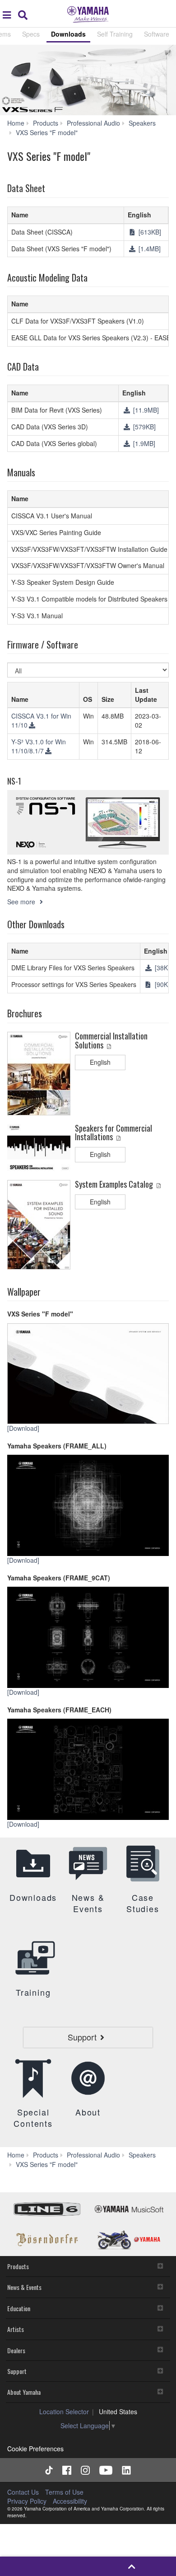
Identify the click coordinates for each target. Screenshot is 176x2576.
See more (22, 902)
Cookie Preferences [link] (35, 2449)
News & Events (24, 2287)
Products (18, 2266)
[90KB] (163, 984)
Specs (31, 34)
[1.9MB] (143, 443)
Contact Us (23, 2492)
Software (157, 34)
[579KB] (144, 427)
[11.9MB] (145, 410)
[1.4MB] (149, 249)
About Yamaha (24, 2392)
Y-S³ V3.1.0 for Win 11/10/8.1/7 (39, 746)
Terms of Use (64, 2492)
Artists (16, 2329)
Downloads (68, 34)
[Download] (24, 1428)
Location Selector (64, 2411)
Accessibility (70, 2501)
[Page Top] (132, 2566)
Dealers (16, 2350)
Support (17, 2371)
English (100, 1062)
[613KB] (149, 232)
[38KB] (163, 968)
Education (19, 2308)
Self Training (115, 34)
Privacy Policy (27, 2501)
